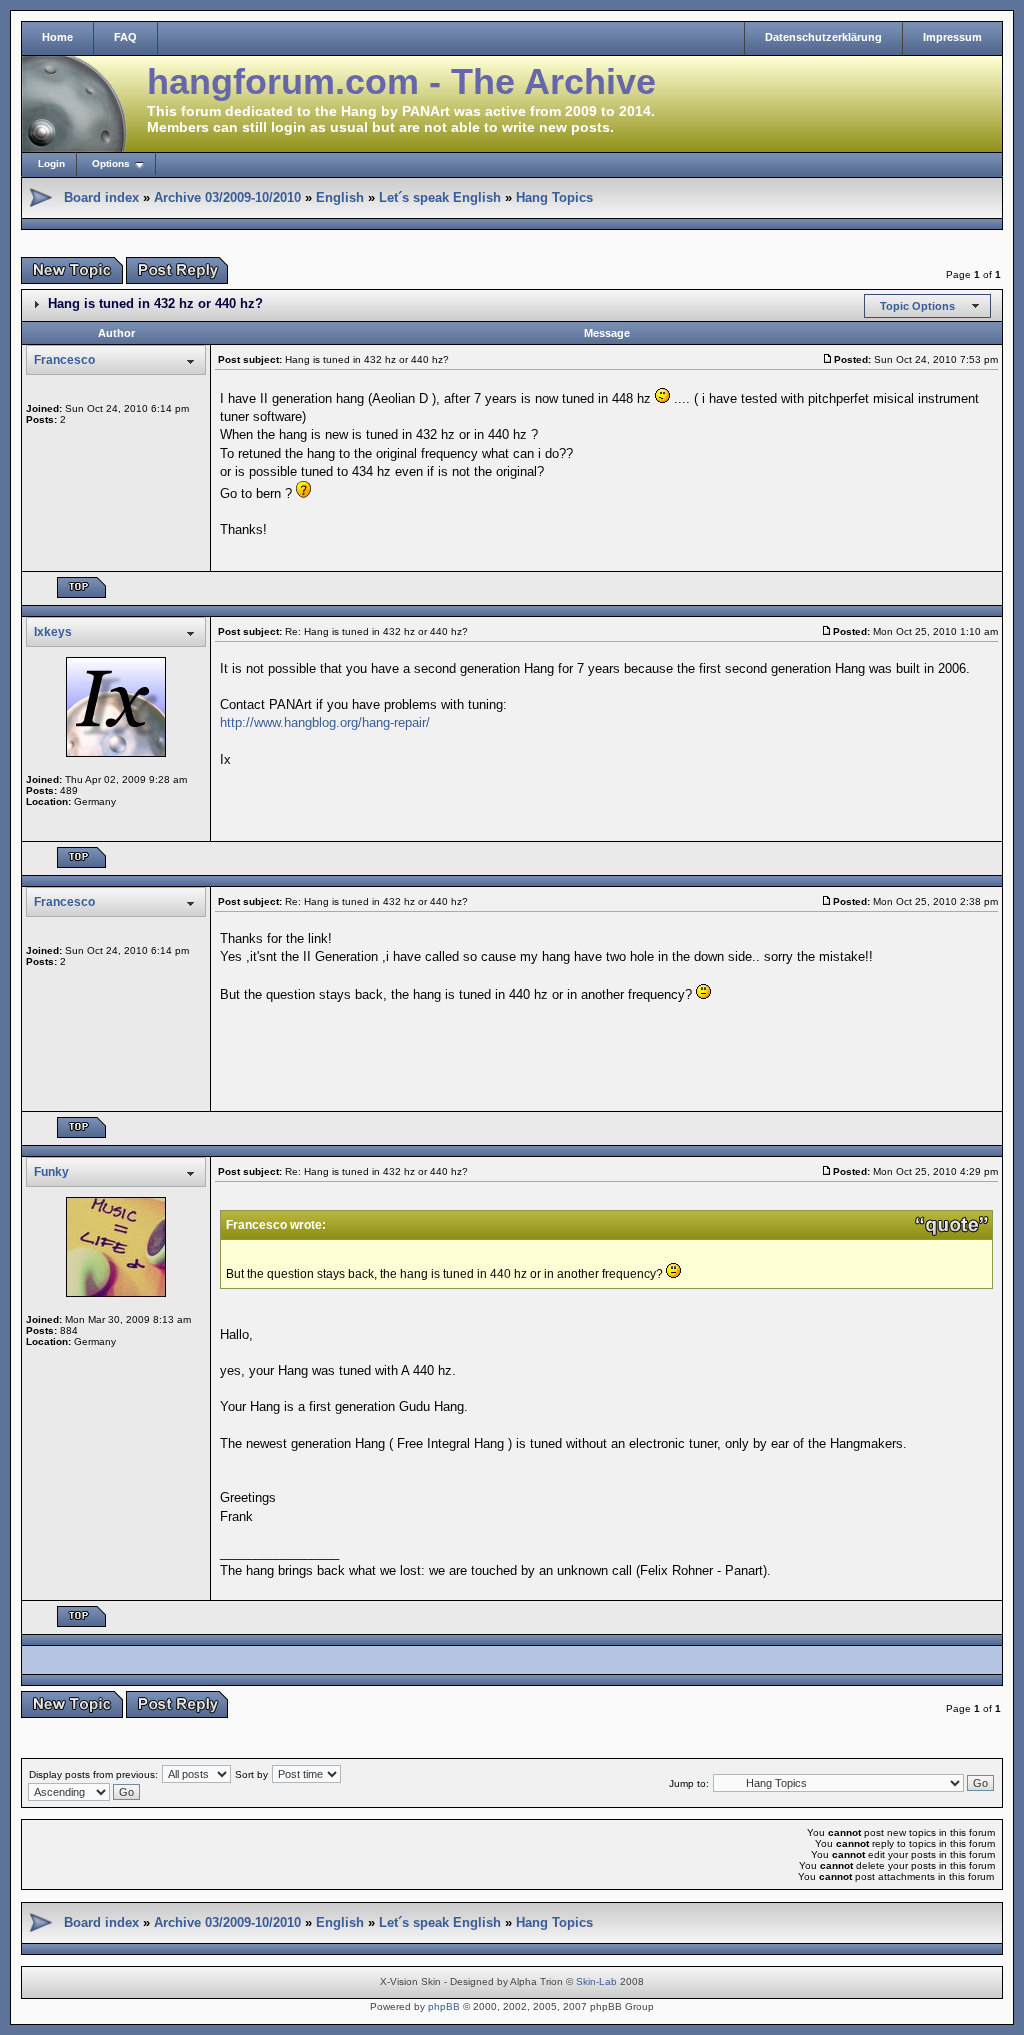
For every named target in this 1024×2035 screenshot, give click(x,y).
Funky (51, 1172)
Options (111, 163)
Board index (101, 197)
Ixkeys (53, 632)
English (340, 197)
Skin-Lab (596, 1981)
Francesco (64, 360)
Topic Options (917, 306)
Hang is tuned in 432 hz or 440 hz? (155, 303)
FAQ (125, 37)
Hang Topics (554, 197)
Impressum (952, 37)
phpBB (444, 2006)
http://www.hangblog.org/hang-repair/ (325, 722)
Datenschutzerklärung (823, 37)
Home (57, 37)
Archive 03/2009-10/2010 (227, 197)
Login (51, 163)
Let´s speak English (440, 197)
